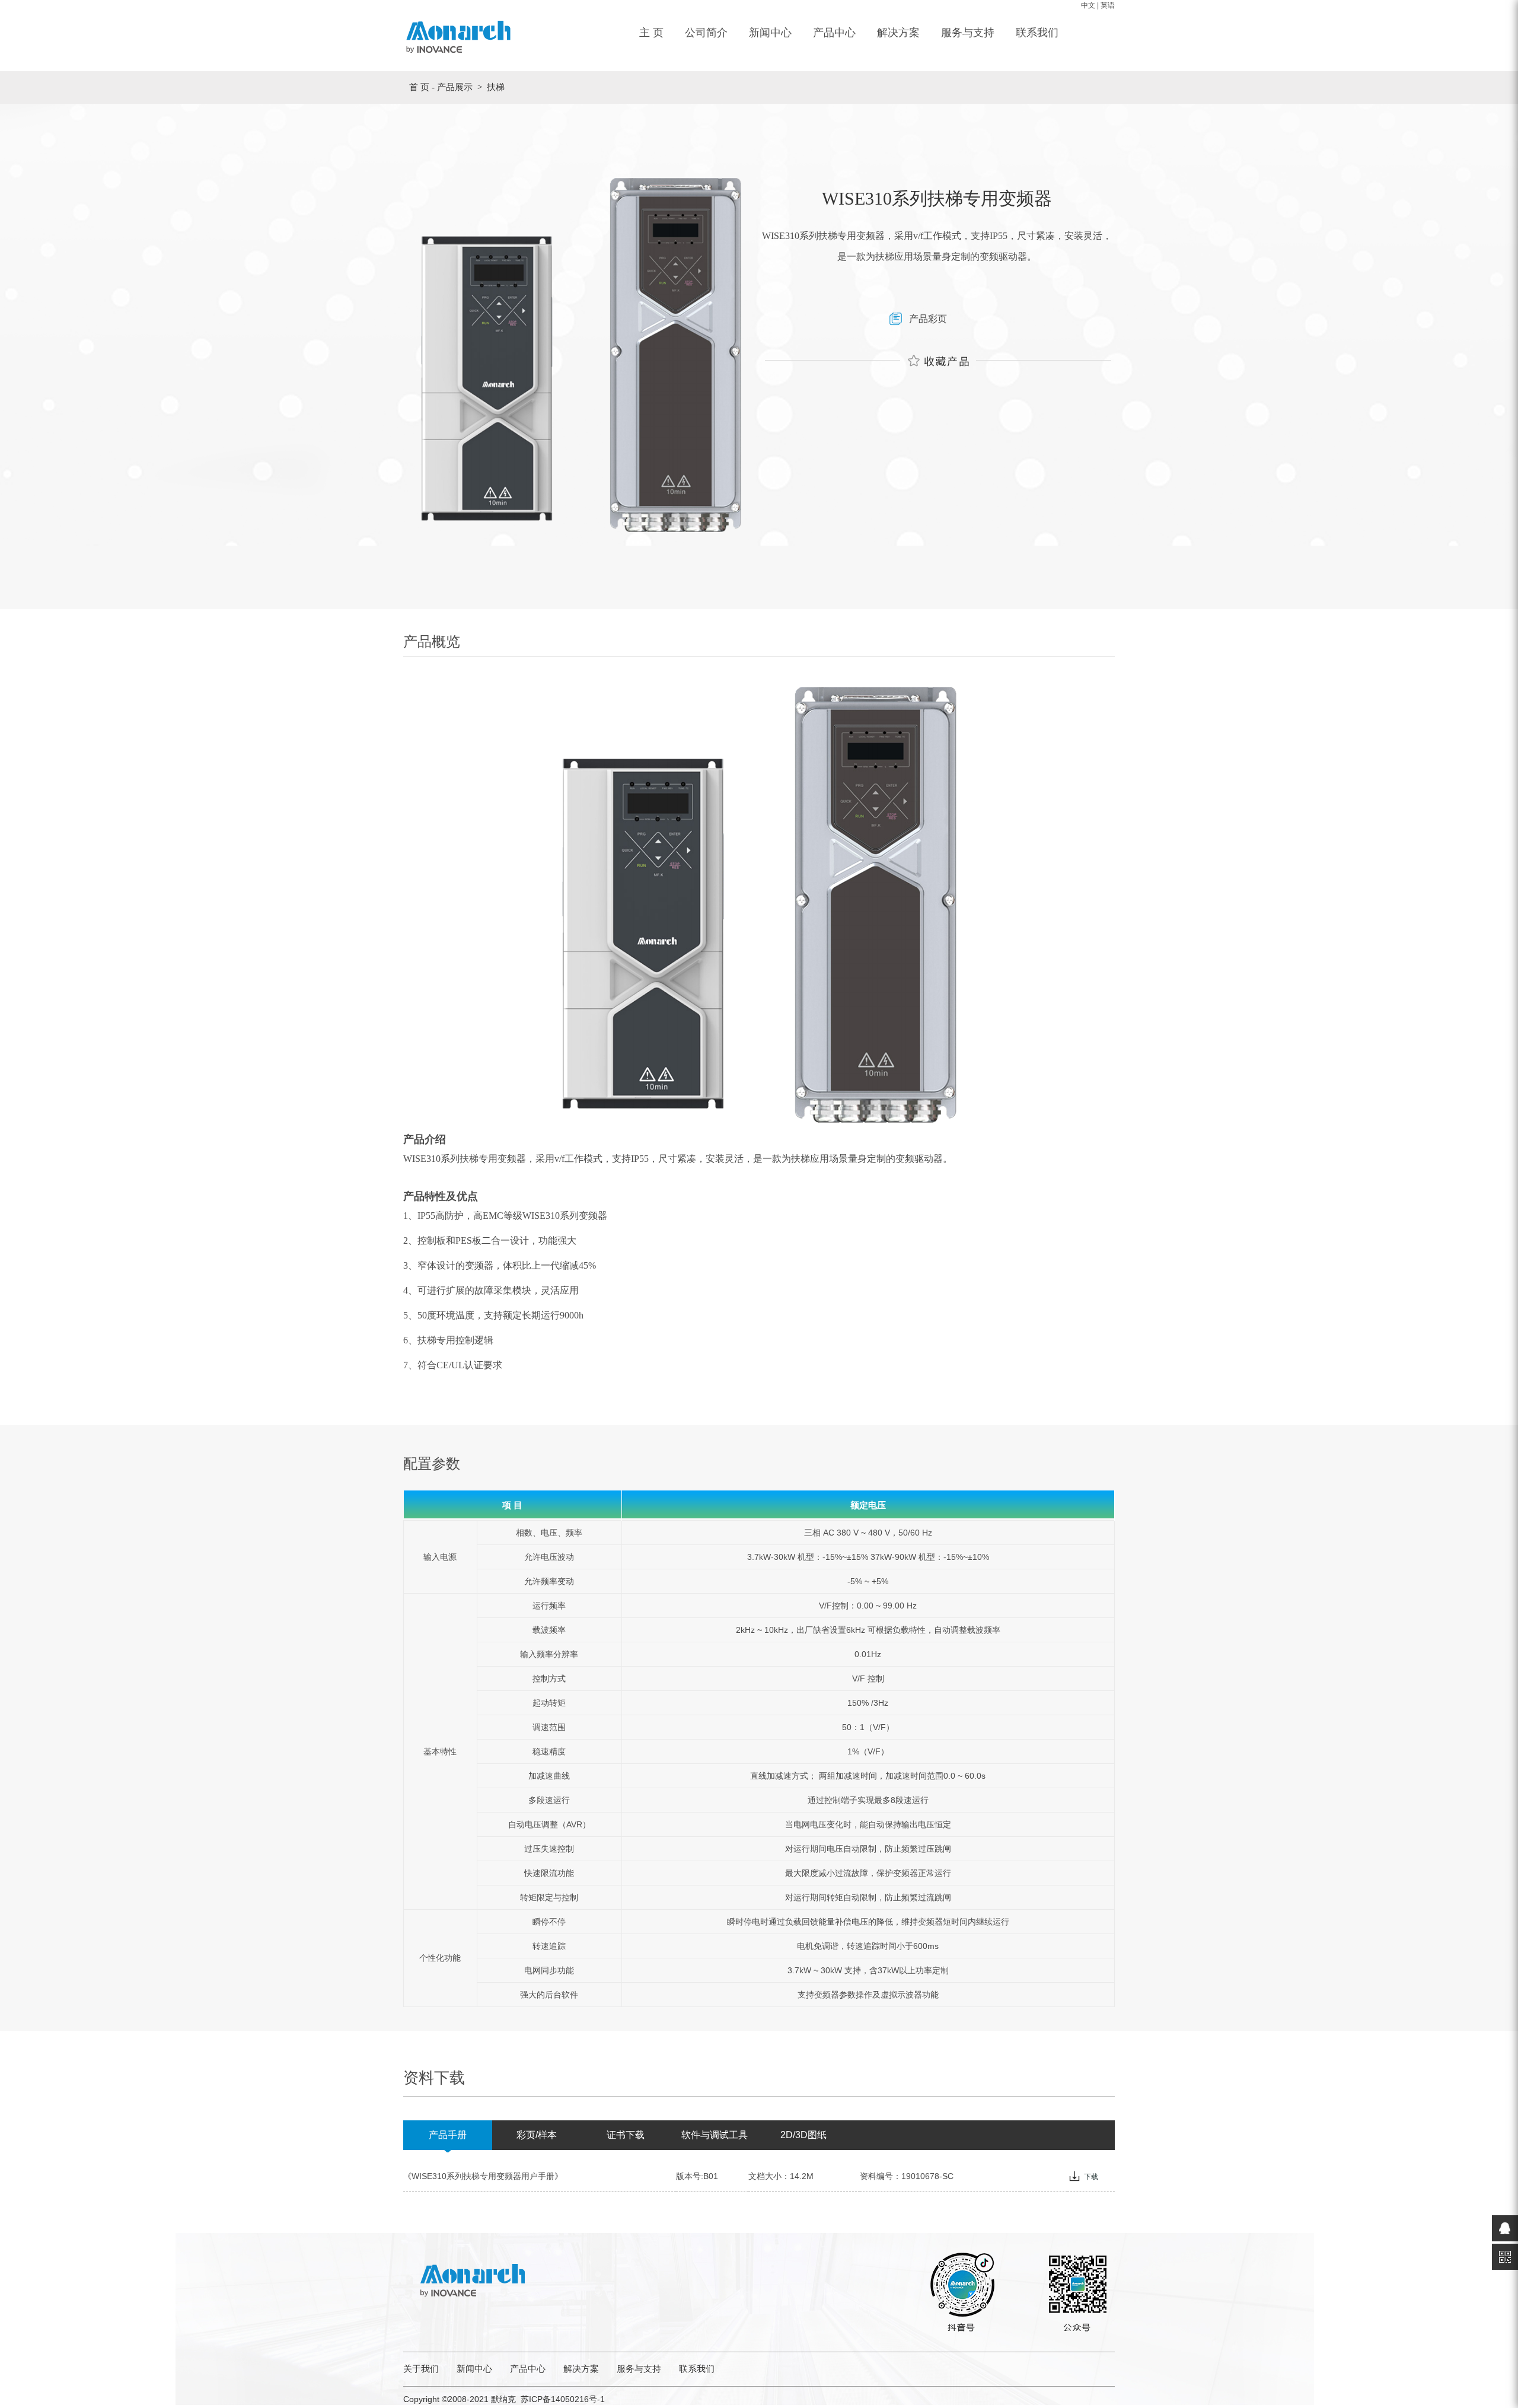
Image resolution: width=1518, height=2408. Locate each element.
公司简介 (706, 33)
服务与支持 (968, 33)
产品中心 (834, 33)
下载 (1091, 2177)
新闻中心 (770, 33)
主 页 (651, 33)
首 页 (419, 87)
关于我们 (421, 2369)
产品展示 (455, 87)
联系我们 (1037, 33)
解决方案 (898, 33)
